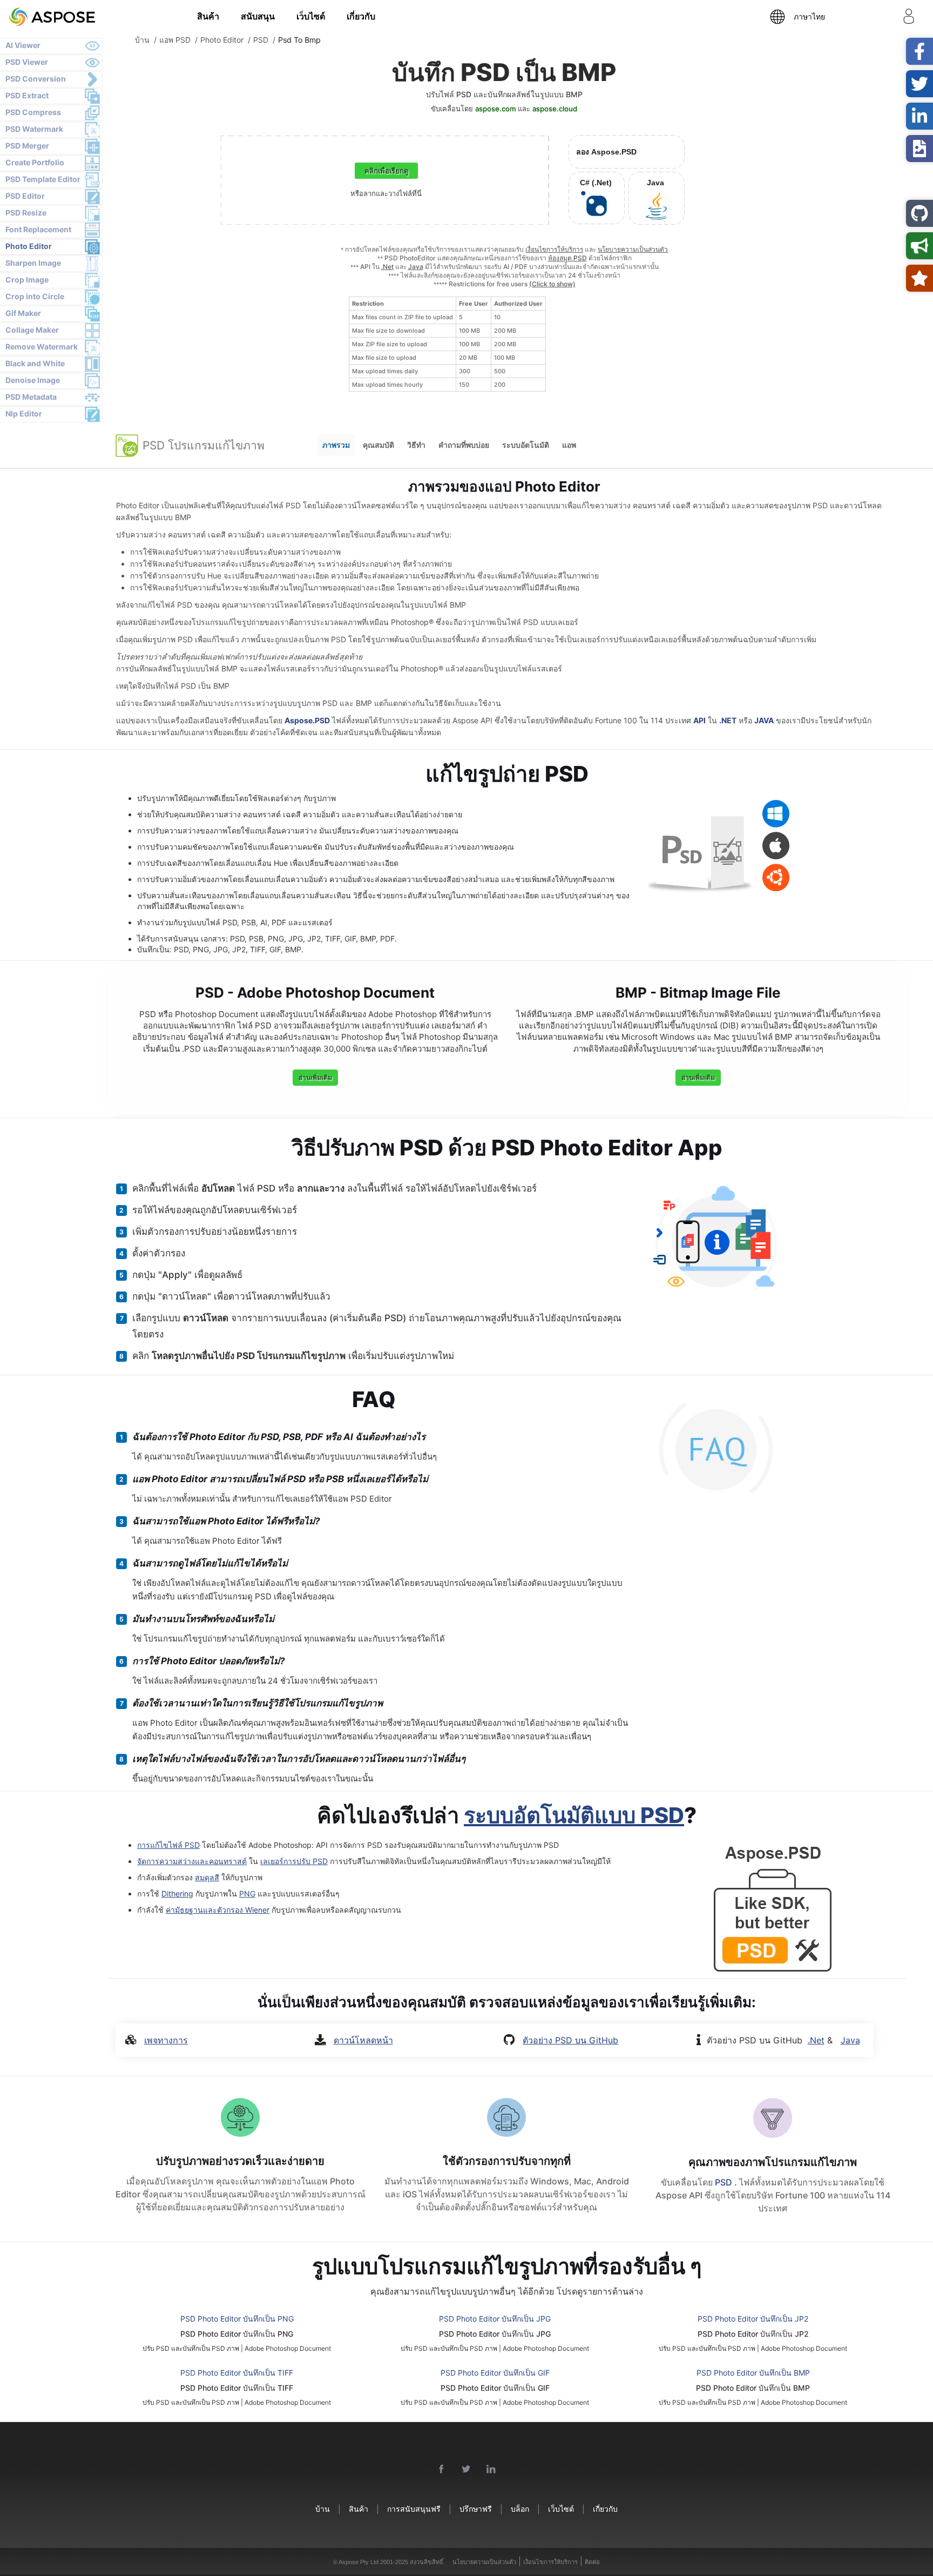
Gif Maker (23, 313)
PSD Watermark (34, 129)
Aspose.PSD (307, 720)
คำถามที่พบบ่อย (464, 445)
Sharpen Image (33, 263)
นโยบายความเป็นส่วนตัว (633, 249)
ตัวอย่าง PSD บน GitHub (570, 2040)
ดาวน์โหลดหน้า (363, 2040)
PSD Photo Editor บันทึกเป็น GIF (495, 2373)
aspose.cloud (555, 109)
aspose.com (495, 109)
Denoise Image (33, 380)
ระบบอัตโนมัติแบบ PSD (574, 1815)
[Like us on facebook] (442, 2470)
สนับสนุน (258, 16)
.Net (387, 267)
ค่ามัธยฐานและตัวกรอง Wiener (218, 1910)
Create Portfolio (35, 162)
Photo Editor (29, 246)
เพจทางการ (166, 2040)
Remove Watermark (42, 347)
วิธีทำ (416, 445)
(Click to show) (552, 284)
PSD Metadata (31, 397)
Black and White (35, 363)
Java (416, 267)
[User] (909, 18)
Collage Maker (32, 330)
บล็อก (520, 2509)
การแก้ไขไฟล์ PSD (168, 1845)
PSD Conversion (36, 79)
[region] (447, 344)
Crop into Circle (35, 296)
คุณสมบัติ (378, 445)
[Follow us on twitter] (466, 2470)
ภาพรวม (336, 445)
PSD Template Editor (43, 179)
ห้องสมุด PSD (567, 258)
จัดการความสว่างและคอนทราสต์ (192, 1861)
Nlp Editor (24, 413)
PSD (725, 2182)
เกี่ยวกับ (361, 16)
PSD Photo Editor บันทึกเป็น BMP (753, 2373)
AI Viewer (23, 45)
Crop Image (27, 280)
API (699, 720)
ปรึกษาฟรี (476, 2509)
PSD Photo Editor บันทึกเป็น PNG (237, 2319)
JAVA (764, 720)
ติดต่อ (592, 2562)
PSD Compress (33, 112)
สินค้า (208, 16)
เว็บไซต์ (311, 16)
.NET (728, 720)
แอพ (569, 445)
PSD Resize (26, 213)
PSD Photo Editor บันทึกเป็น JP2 (753, 2319)
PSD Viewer (27, 62)
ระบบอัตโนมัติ (526, 445)
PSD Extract (27, 95)
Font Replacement (38, 229)
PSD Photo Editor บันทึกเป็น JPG (495, 2319)
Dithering (177, 1894)
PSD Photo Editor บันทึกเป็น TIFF (237, 2373)
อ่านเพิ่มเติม (315, 1077)
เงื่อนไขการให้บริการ (554, 249)
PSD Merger (27, 146)
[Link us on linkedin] (491, 2470)
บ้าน (323, 2509)
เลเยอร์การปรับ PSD (294, 1861)
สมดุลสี (207, 1877)
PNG (247, 1894)
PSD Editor (25, 196)
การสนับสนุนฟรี (414, 2509)
